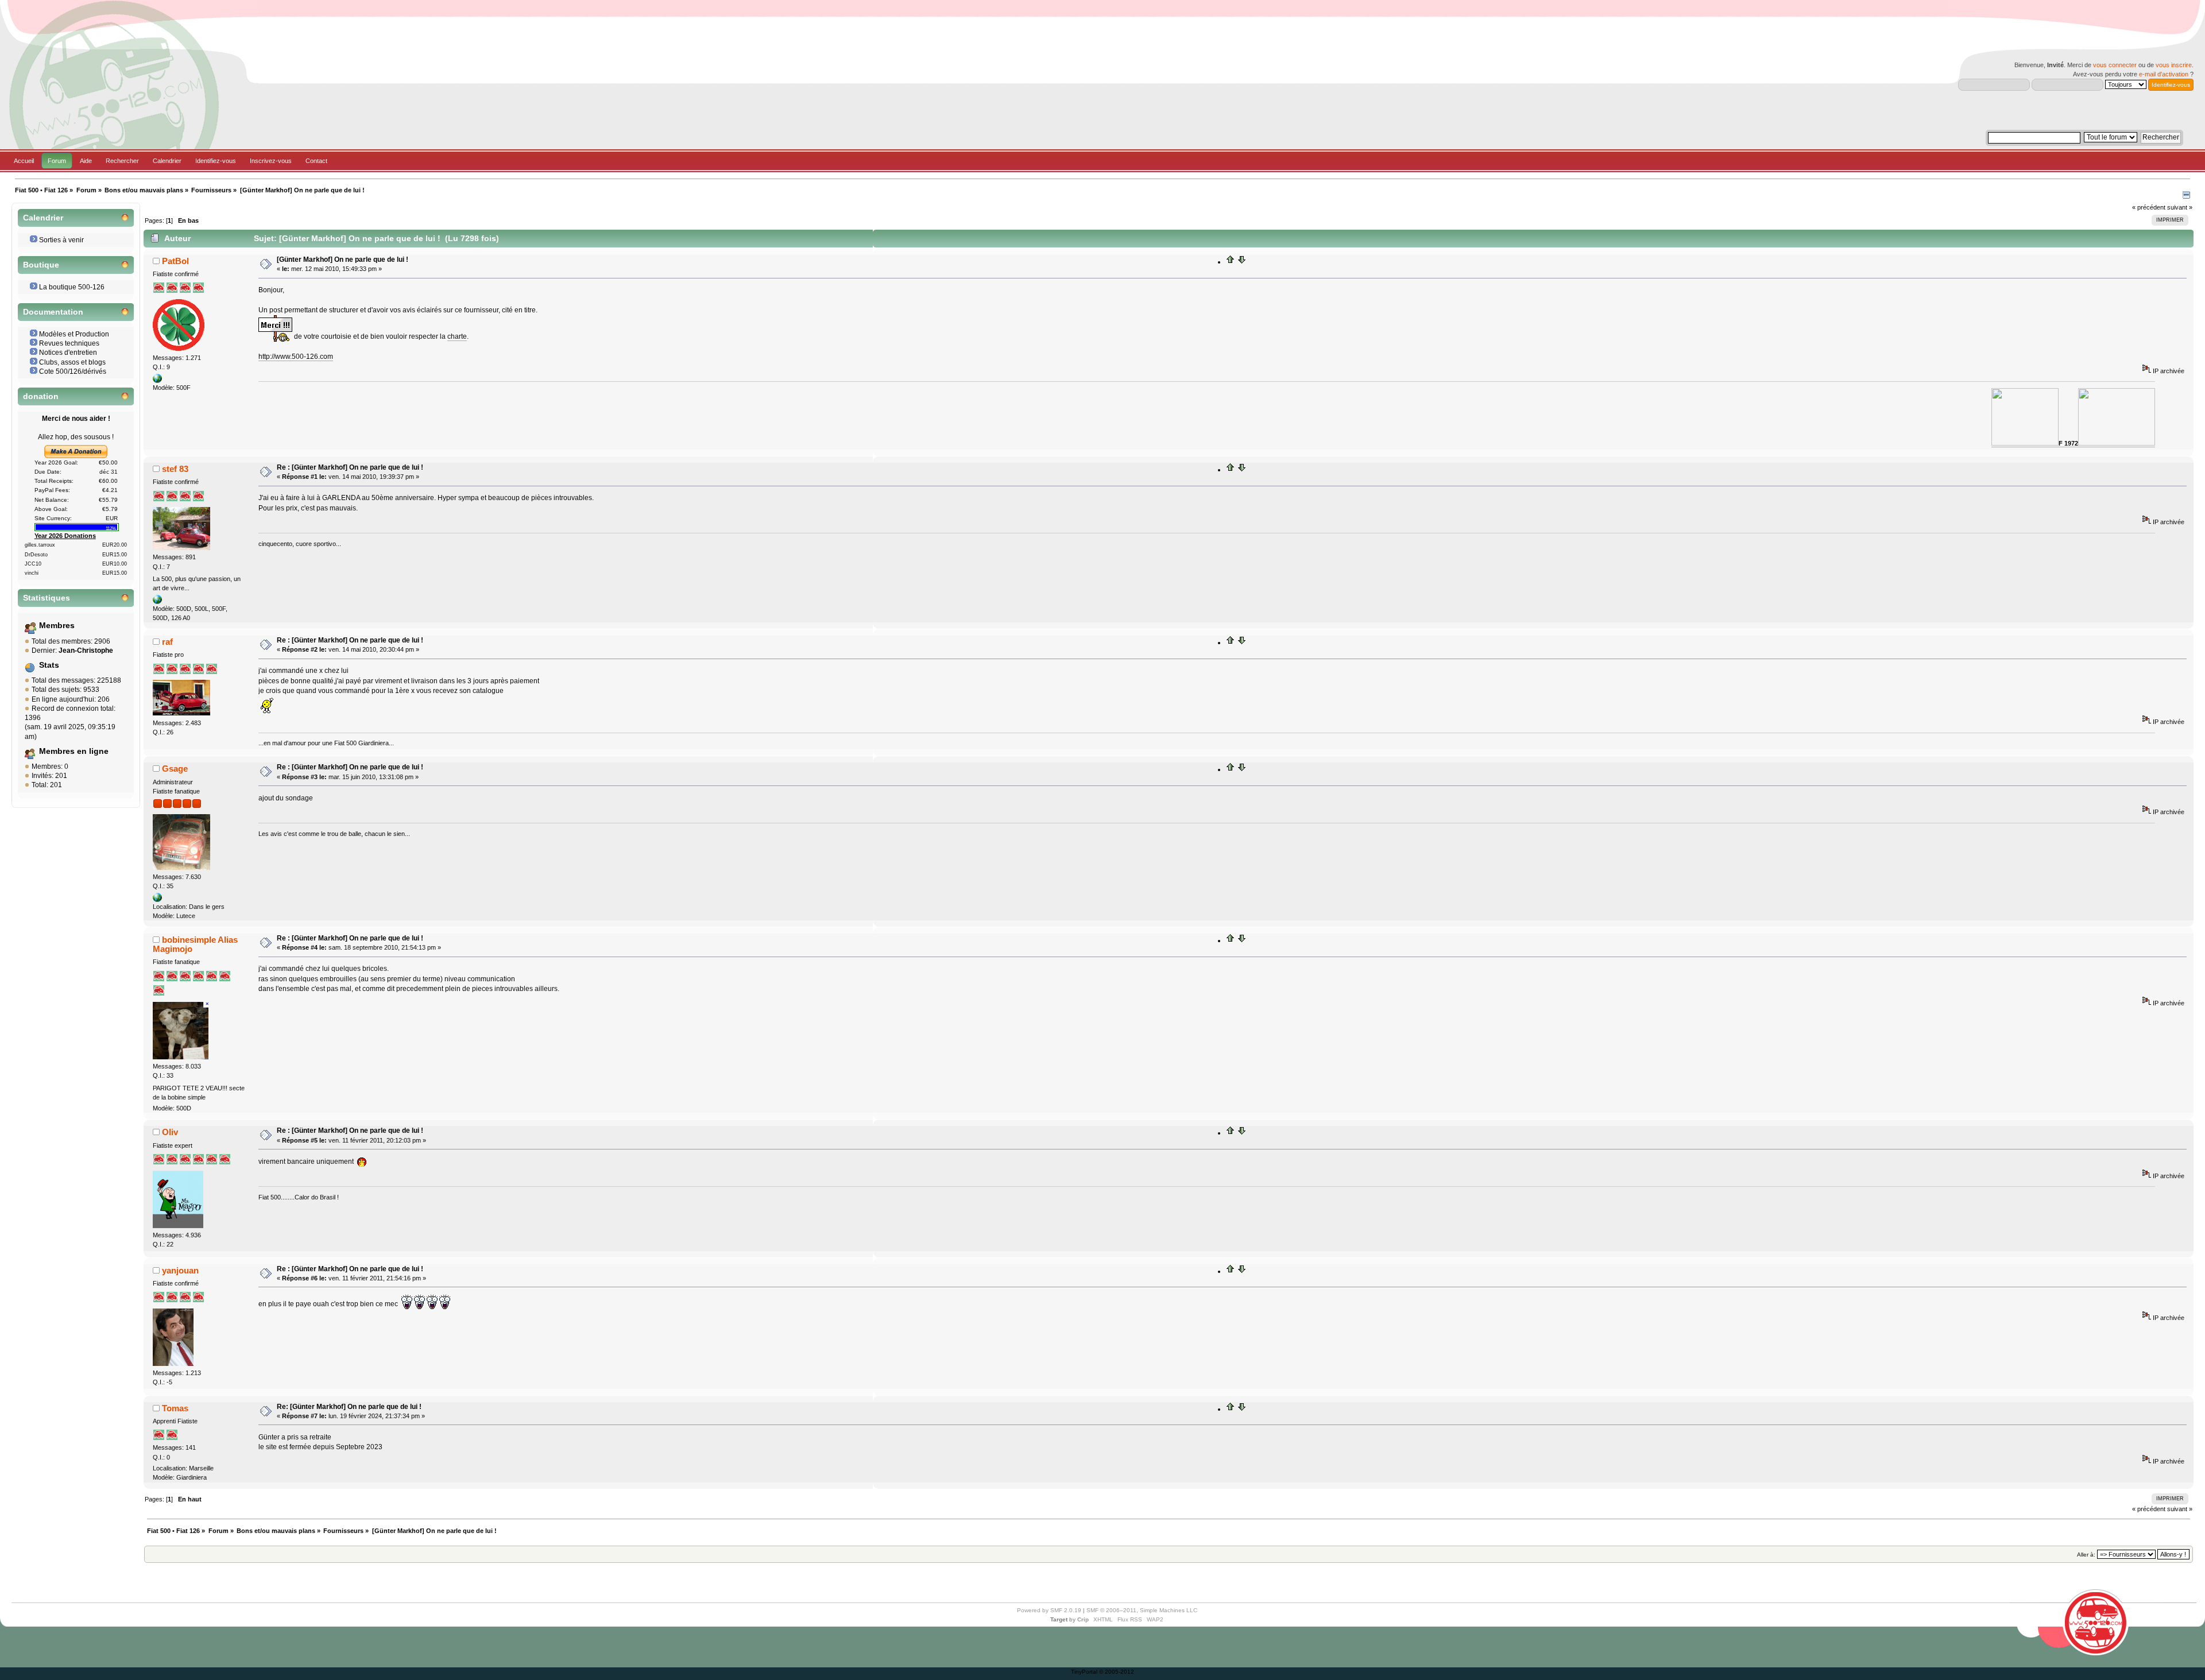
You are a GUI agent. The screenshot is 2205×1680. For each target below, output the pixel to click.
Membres (57, 626)
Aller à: (2086, 1555)
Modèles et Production (74, 334)
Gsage (175, 769)
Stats (49, 665)
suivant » (2180, 207)
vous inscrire (2174, 65)
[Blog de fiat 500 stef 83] (157, 602)
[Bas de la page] (1241, 262)
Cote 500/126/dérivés (73, 371)
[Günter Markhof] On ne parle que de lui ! (343, 260)
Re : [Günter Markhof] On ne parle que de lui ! (350, 467)
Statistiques (47, 598)
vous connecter (2115, 65)
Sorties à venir (61, 240)
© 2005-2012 (1117, 1672)
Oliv (170, 1132)
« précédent (2149, 207)
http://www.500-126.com (296, 357)
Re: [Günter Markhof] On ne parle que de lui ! (349, 1407)
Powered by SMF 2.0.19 (1049, 1610)
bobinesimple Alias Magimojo (195, 944)
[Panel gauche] (2186, 196)
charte (457, 336)
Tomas (175, 1408)
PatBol (175, 261)
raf (167, 642)
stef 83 (175, 469)
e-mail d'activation (2164, 74)
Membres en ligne (74, 751)
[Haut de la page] (1231, 262)
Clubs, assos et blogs (72, 362)
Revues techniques (69, 343)
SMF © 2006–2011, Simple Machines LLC (1142, 1610)
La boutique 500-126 (72, 287)
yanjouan (180, 1270)
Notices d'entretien (68, 353)
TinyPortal (1084, 1672)
